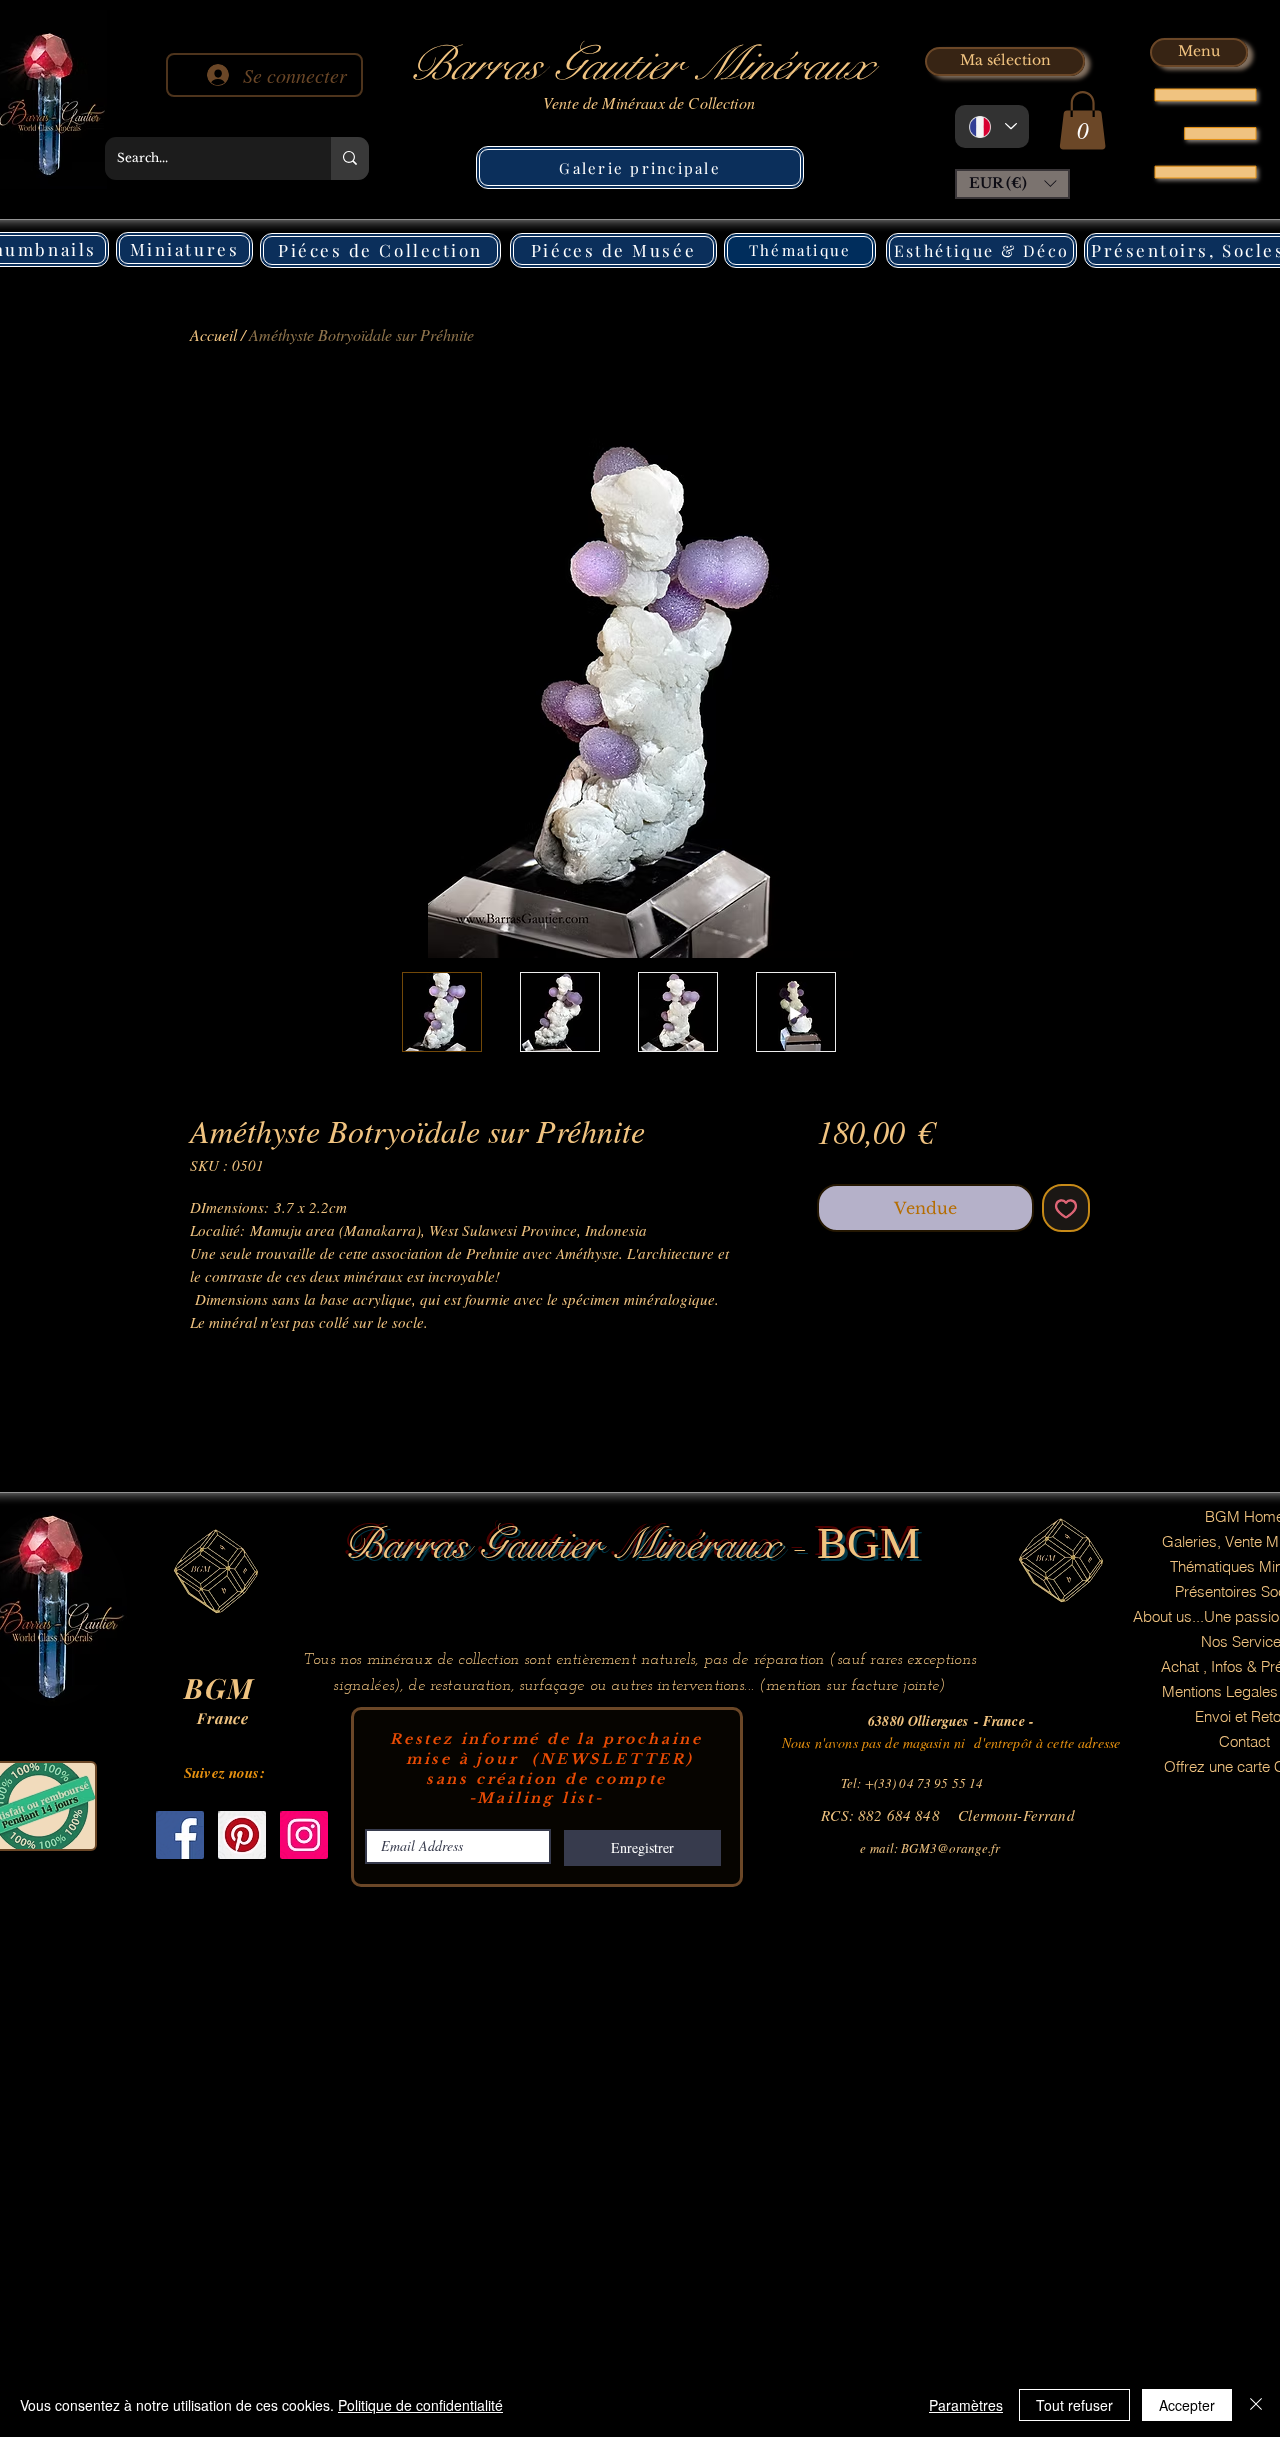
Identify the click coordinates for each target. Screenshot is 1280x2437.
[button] (1082, 120)
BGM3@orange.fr (950, 1848)
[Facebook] (180, 1835)
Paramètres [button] (966, 2405)
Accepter (1187, 2405)
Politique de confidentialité (420, 2405)
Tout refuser (1074, 2405)
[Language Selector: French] (992, 126)
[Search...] (350, 158)
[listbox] (1012, 184)
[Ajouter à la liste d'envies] (1066, 1208)
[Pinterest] (242, 1835)
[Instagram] (304, 1835)
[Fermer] (1256, 2405)
